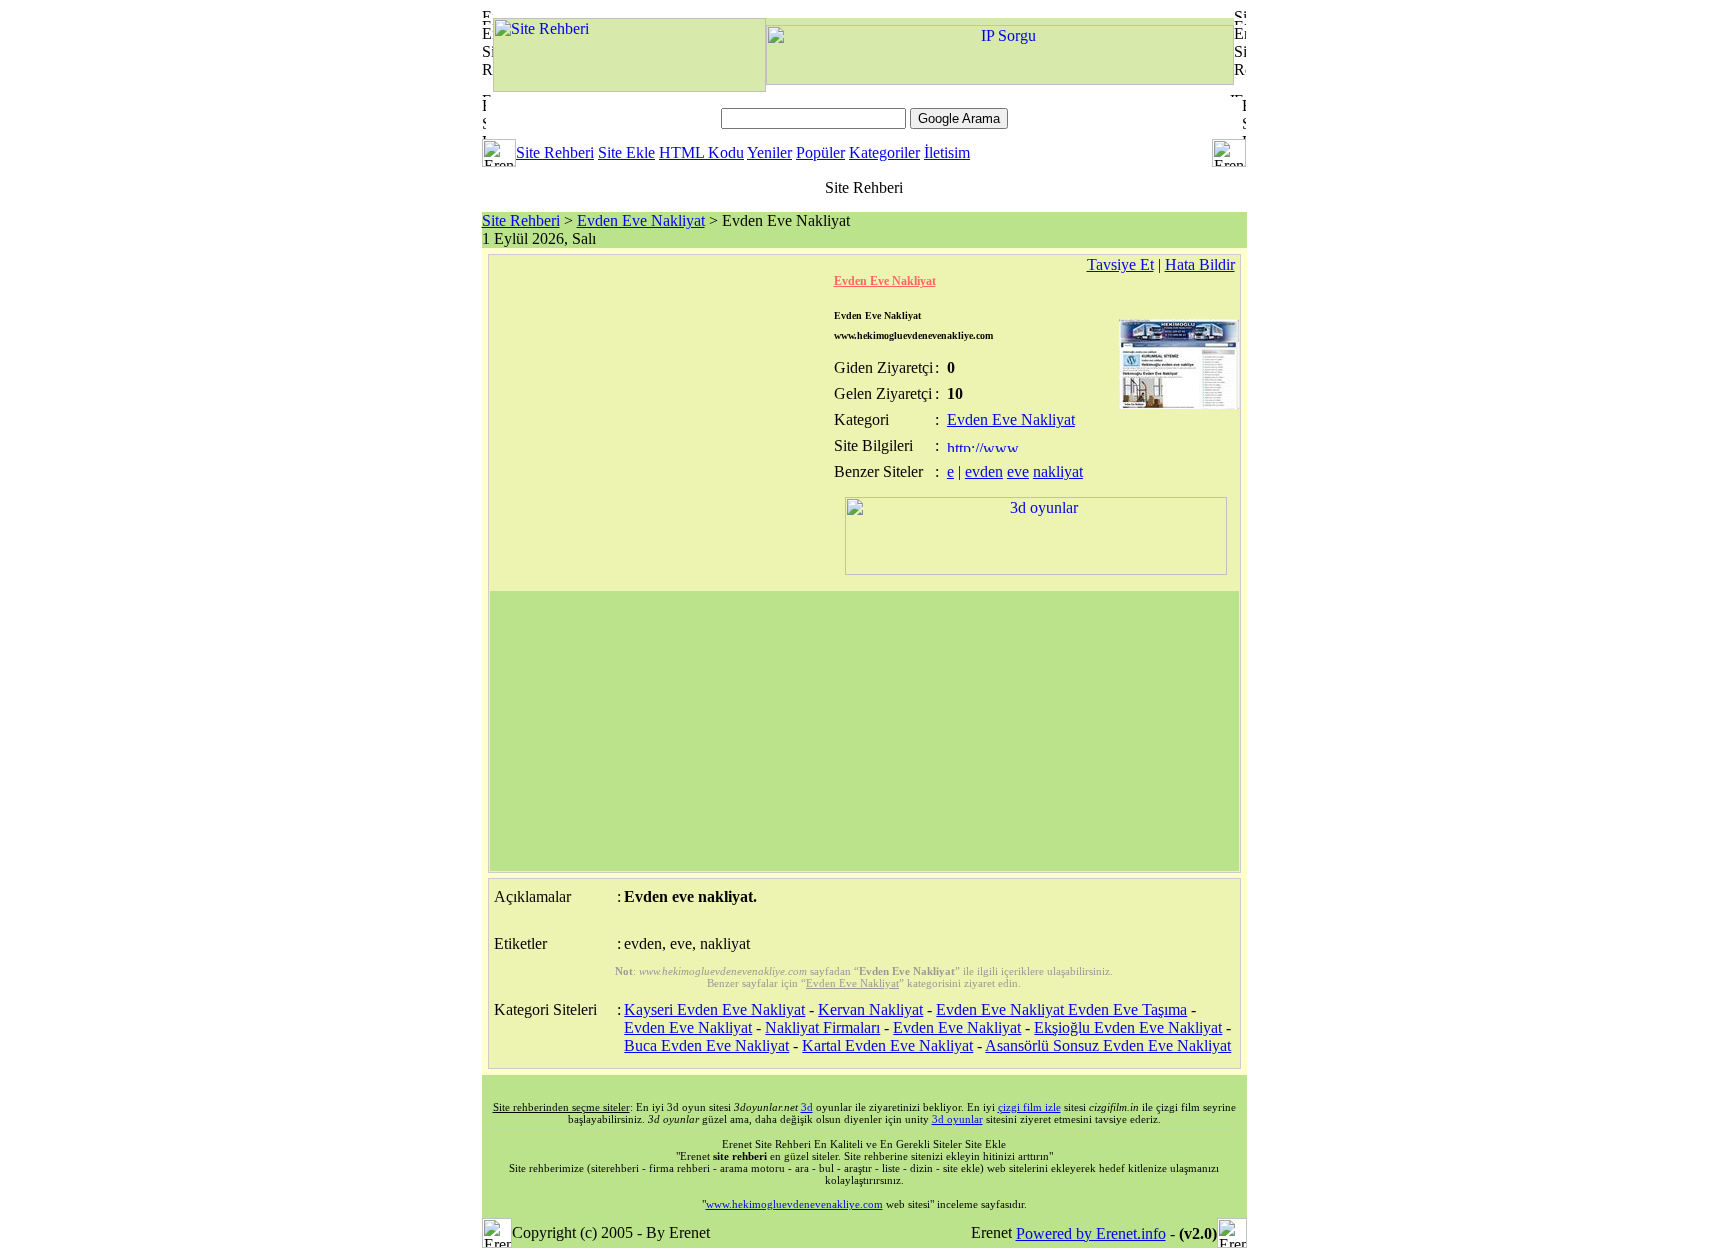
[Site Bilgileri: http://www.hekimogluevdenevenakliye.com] (984, 446)
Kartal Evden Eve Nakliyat (887, 1045)
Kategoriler (884, 152)
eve (1018, 471)
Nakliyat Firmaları (822, 1027)
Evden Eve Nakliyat (641, 220)
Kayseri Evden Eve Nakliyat (714, 1009)
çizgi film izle (1029, 1107)
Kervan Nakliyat (870, 1009)
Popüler (820, 152)
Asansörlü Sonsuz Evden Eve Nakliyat (1108, 1045)
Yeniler (769, 152)
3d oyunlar (957, 1119)
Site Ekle (626, 152)
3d (807, 1107)
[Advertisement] (864, 731)
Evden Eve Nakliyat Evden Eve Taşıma (1061, 1009)
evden (984, 471)
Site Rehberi (555, 152)
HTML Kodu (701, 152)
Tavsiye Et (1120, 264)
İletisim (947, 152)
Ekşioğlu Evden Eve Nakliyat (1128, 1027)
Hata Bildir (1200, 264)
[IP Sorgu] (1000, 79)
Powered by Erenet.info (1091, 1233)
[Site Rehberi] (629, 86)
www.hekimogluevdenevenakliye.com (794, 1204)
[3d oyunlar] (1036, 569)
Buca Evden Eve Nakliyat (706, 1045)
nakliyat (1058, 471)
